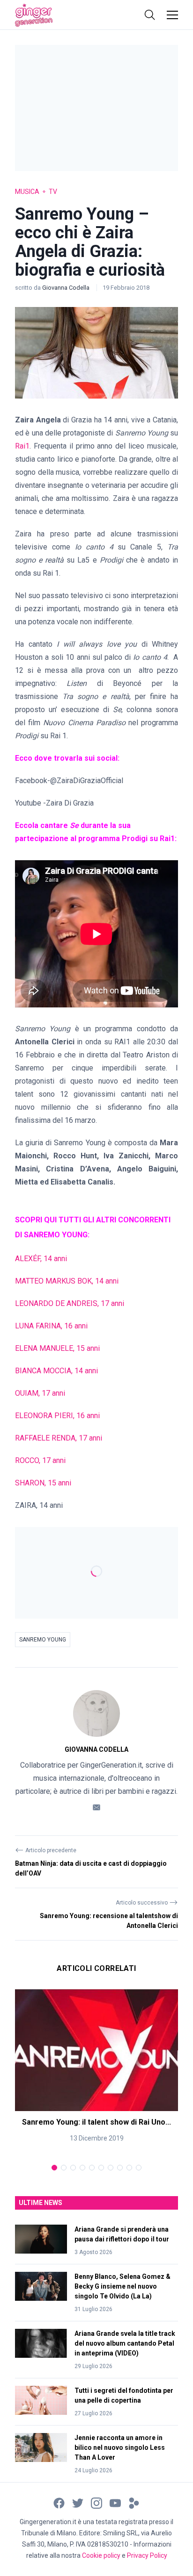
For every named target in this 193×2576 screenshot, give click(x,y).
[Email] (96, 1807)
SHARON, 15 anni (43, 1483)
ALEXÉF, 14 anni (41, 1259)
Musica (27, 192)
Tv (53, 192)
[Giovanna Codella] (96, 1713)
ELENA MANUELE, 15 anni (57, 1348)
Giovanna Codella (67, 288)
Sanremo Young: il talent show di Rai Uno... (96, 2122)
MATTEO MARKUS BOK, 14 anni (67, 1281)
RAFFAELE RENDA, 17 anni (59, 1438)
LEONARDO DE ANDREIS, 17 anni (70, 1303)
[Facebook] (59, 2503)
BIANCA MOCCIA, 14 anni (56, 1371)
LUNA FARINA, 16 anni (51, 1326)
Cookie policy (101, 2555)
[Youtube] (115, 2503)
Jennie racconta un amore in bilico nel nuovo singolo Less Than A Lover (120, 2448)
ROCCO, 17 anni (40, 1460)
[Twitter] (78, 2503)
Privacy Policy (147, 2555)
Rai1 (22, 446)
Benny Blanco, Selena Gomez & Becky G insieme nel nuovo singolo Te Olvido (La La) (122, 2286)
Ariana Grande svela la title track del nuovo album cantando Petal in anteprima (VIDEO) (125, 2343)
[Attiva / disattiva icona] (150, 15)
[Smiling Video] (134, 2503)
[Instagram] (96, 2503)
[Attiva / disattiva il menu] (172, 15)
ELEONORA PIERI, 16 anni (57, 1416)
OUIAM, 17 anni (40, 1393)
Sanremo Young (43, 1640)
